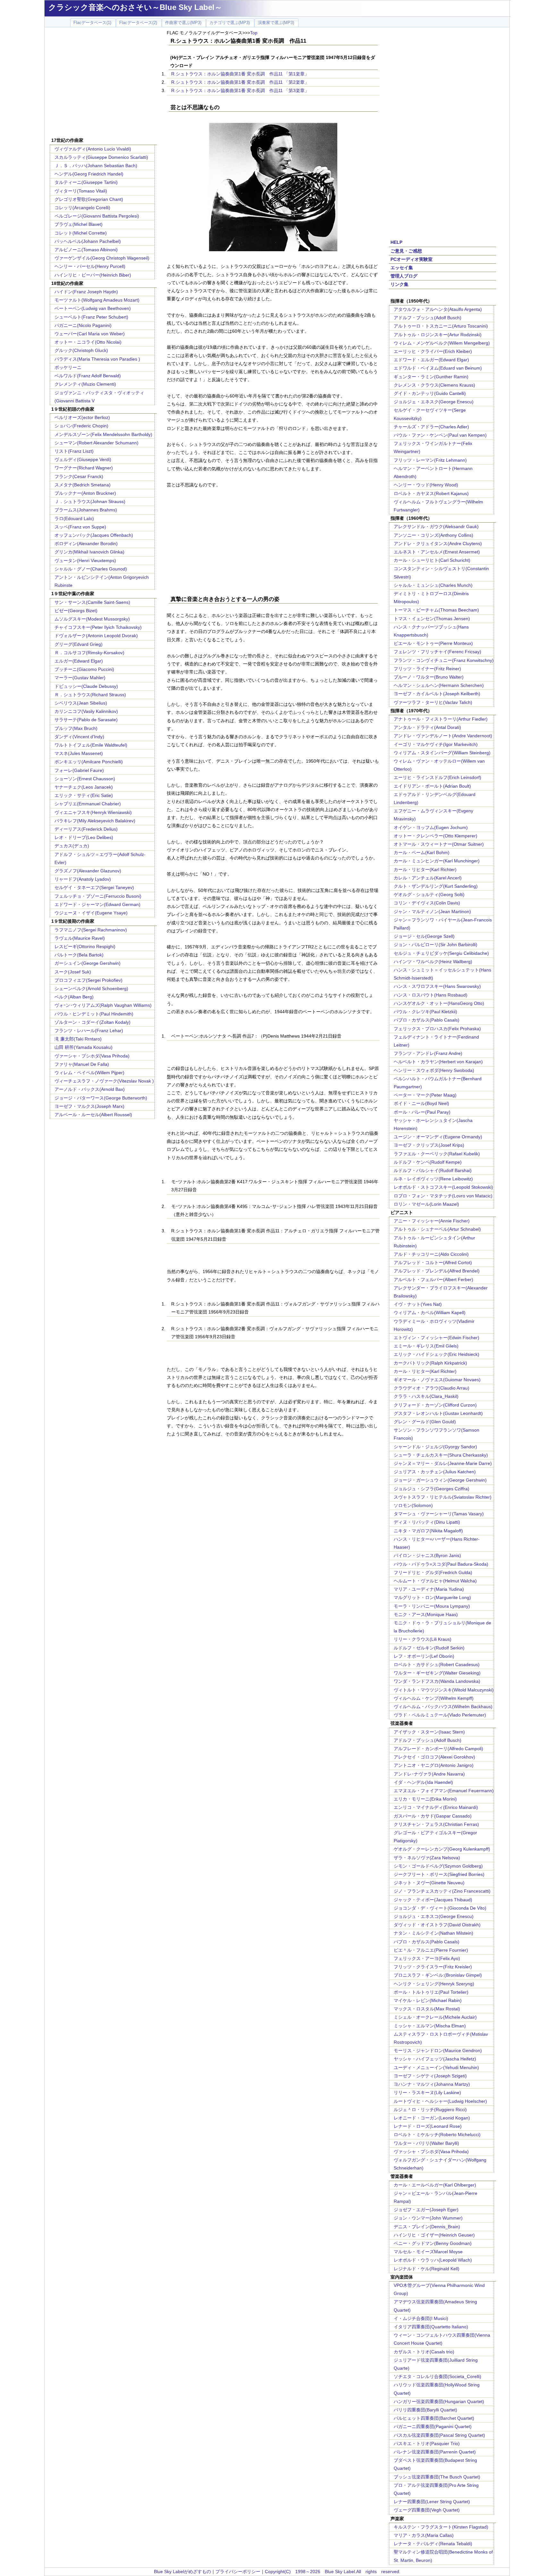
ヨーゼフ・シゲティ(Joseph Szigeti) (430, 2076)
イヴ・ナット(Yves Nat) (418, 1304)
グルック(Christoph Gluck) (81, 350)
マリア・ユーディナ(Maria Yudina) (429, 1589)
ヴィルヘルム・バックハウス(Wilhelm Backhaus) (443, 1707)
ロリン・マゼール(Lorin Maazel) (426, 1204)
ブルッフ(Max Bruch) (76, 728)
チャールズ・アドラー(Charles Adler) (431, 427)
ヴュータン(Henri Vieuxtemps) (85, 561)
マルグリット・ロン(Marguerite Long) (432, 1597)
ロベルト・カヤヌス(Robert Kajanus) (431, 493)
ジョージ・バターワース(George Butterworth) (101, 1098)
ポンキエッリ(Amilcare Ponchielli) (89, 762)
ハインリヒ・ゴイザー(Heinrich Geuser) (434, 2235)
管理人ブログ (404, 276)
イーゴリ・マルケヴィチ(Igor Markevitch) (436, 744)
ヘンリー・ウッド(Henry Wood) (426, 485)
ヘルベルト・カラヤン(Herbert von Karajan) (438, 1062)
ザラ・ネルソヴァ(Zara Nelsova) (427, 1858)
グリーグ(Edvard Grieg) (79, 644)
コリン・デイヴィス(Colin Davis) (427, 903)
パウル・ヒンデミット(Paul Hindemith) (94, 1014)
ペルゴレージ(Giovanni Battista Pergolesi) (97, 216)
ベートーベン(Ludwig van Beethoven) (93, 308)
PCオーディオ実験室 (411, 259)
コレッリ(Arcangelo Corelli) (82, 208)
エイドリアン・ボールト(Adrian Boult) (432, 786)
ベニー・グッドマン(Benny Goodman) (433, 2243)
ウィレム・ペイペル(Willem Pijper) (89, 1073)
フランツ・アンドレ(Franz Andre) (428, 1053)
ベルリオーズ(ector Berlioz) (82, 417)
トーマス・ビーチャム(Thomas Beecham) (436, 610)
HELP (396, 242)
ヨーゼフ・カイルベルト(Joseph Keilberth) (437, 694)
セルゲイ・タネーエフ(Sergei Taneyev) (94, 887)
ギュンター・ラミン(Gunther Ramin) (431, 377)
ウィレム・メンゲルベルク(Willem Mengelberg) (442, 343)
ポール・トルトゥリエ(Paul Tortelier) (431, 1992)
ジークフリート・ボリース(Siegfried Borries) (439, 1874)
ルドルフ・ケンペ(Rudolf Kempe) (428, 1162)
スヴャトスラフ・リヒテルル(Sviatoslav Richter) (443, 1497)
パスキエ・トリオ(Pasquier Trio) (427, 2443)
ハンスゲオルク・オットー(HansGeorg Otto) (439, 1003)
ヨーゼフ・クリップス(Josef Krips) (429, 1145)
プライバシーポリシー (238, 2572)
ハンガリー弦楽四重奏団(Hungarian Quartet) (439, 2401)
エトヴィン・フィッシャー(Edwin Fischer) (436, 1338)
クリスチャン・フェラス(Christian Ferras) (436, 1824)
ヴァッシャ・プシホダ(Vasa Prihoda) (431, 2152)
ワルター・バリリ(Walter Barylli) (426, 2143)
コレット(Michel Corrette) (81, 233)
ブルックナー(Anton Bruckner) (85, 493)
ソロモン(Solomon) (413, 1505)
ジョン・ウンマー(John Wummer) (428, 2218)
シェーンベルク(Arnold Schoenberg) (91, 988)
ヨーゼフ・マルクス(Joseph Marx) (89, 1106)
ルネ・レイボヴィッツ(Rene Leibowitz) (433, 1179)
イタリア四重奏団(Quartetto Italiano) (431, 2327)
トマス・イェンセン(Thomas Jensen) (432, 619)
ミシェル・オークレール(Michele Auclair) (435, 2017)
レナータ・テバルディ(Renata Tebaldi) (433, 2544)
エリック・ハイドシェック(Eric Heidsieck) (436, 1354)
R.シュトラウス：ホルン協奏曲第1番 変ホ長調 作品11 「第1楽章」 (240, 74)
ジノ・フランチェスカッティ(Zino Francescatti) (442, 1891)
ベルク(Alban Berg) (74, 997)
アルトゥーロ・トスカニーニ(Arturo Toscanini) (441, 326)
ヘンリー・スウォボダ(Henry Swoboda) (434, 1070)
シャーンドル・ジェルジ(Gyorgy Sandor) (435, 1447)
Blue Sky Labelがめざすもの (182, 2572)
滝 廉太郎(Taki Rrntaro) (78, 1039)
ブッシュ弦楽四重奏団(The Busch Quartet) (437, 2477)
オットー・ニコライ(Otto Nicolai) (88, 342)
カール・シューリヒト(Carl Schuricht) (432, 560)
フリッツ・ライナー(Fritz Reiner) (427, 669)
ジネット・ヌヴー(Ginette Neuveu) (429, 1883)
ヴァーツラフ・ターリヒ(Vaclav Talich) (433, 702)
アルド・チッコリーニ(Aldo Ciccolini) (431, 1254)
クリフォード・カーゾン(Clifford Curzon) (435, 1405)
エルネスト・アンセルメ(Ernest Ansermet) (437, 552)
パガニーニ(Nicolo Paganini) (83, 325)
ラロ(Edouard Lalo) (74, 518)
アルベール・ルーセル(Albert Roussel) (93, 1115)
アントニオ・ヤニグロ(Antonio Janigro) (434, 1765)
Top (254, 33)
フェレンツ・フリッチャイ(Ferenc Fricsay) (437, 652)
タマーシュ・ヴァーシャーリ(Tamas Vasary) (439, 1514)
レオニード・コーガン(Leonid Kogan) (432, 2118)
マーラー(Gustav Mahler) (80, 678)
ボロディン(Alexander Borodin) (86, 543)
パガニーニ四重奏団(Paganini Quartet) (433, 2426)
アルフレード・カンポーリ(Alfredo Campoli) (438, 1749)
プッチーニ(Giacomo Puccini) (84, 669)
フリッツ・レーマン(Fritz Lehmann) (430, 460)
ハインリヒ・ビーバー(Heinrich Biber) (93, 275)
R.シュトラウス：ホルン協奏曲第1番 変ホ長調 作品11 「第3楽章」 (240, 90)
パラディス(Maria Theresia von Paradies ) (97, 359)
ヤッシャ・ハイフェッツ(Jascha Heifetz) (435, 2059)
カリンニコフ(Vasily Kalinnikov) (86, 711)
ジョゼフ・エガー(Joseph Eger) (426, 2210)
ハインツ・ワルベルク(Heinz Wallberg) (433, 962)
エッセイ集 (402, 268)
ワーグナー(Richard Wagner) (84, 468)
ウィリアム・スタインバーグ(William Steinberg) (442, 753)
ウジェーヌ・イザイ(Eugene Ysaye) (91, 913)
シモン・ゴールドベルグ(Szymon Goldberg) (438, 1866)
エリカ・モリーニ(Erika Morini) (425, 1799)
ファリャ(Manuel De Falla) (82, 1064)
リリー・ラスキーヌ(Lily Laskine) (427, 2092)
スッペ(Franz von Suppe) (80, 527)
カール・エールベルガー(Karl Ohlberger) (435, 2185)
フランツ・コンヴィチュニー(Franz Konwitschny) (444, 660)
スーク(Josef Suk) (73, 972)
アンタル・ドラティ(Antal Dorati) (427, 727)
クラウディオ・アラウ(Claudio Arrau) (432, 1388)
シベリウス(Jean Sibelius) (81, 703)
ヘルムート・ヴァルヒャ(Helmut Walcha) (435, 1581)
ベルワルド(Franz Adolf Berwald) (88, 376)
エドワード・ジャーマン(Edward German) (97, 904)
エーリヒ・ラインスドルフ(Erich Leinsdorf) (437, 777)
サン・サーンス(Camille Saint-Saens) (92, 602)
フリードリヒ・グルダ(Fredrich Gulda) (433, 1572)
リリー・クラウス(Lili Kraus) (423, 1639)
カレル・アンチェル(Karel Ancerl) (428, 878)
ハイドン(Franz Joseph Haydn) (86, 292)
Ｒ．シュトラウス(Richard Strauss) (90, 695)
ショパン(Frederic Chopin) (81, 426)
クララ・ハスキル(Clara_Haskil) (426, 1396)
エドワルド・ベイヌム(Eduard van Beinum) (438, 368)
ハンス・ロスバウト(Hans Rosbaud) (431, 995)
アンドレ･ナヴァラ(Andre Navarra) (429, 1774)
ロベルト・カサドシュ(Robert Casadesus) (437, 1665)
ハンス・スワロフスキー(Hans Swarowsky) (437, 986)
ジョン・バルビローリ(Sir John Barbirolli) (436, 945)
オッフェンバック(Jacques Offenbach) (94, 535)
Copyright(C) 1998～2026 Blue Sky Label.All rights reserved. (333, 2572)
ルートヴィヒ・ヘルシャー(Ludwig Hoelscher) (440, 2101)
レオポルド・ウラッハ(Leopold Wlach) (433, 2260)
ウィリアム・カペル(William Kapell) (430, 1313)
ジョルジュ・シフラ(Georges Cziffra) (432, 1489)
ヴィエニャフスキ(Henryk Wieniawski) (93, 812)
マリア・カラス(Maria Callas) (424, 2535)
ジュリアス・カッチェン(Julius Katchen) (435, 1472)
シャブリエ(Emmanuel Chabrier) (88, 804)
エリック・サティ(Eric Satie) (84, 795)
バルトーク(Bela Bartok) (79, 955)
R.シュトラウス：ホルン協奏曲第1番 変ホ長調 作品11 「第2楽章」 (240, 82)
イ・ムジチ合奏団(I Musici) (421, 2318)
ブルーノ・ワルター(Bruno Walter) (429, 677)
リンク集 (399, 284)
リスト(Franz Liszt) (74, 451)
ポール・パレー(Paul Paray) (422, 1112)
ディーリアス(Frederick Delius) (86, 829)
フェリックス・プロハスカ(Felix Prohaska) (437, 1029)
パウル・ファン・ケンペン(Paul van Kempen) (440, 435)
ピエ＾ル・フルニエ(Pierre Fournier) (431, 1950)
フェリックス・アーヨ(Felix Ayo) (427, 1958)
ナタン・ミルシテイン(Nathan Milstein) (433, 1933)
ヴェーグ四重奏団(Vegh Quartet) (427, 2510)
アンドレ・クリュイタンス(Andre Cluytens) (438, 543)
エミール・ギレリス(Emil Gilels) (426, 1346)
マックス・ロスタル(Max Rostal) (427, 2009)
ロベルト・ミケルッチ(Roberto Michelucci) (437, 2135)
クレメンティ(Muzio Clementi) (85, 384)
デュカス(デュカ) (72, 846)
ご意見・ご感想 (406, 251)
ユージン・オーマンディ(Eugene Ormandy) (438, 1137)
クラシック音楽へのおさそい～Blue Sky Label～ (135, 7)
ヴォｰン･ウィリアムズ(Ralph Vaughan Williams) (103, 1005)
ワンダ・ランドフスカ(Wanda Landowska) (437, 1681)
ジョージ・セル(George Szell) (424, 936)
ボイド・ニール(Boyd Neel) (421, 1103)
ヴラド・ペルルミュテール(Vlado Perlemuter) (440, 1715)
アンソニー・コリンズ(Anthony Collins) (433, 535)
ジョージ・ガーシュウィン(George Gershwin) (440, 1480)
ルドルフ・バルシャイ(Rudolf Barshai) (433, 1170)
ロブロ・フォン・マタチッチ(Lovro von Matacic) (443, 1196)
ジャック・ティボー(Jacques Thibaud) (433, 1900)
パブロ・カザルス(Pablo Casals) (427, 1020)
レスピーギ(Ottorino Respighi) (85, 946)
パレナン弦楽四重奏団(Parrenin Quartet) (435, 2452)
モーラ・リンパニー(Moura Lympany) (432, 1606)
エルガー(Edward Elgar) (79, 661)
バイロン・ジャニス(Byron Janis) (427, 1555)
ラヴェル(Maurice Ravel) (80, 938)
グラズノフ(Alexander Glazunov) (88, 871)
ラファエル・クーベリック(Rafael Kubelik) (437, 1154)
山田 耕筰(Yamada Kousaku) (84, 1047)
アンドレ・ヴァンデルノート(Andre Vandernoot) (443, 736)
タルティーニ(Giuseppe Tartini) (86, 182)
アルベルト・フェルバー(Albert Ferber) (433, 1279)
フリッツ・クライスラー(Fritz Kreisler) (433, 1967)
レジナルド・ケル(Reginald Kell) (427, 2269)
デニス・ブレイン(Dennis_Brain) (427, 2227)
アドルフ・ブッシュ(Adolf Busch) (428, 318)
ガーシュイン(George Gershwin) (88, 963)
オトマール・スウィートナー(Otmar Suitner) (439, 844)
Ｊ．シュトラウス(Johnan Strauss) (90, 501)
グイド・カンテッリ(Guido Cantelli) (430, 393)
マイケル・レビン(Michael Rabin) (428, 2000)
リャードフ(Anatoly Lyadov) (83, 879)
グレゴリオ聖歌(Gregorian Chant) (89, 199)
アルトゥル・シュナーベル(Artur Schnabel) (437, 1229)
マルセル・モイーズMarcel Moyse (428, 2252)
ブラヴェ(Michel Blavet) (79, 224)
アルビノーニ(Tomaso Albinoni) (86, 250)
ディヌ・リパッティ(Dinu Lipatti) (427, 1522)
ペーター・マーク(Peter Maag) (425, 1095)
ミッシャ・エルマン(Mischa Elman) (430, 2026)
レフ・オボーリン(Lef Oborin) (424, 1656)
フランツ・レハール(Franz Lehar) (89, 1031)
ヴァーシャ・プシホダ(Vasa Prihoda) (92, 1056)
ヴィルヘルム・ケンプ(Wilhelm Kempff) (434, 1698)
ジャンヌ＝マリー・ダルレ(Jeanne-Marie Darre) (443, 1463)
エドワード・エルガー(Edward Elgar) (431, 360)
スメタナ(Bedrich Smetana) (83, 485)
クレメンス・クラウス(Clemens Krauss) (434, 385)
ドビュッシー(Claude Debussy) (86, 686)
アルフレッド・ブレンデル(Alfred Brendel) (437, 1271)
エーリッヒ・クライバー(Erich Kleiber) (433, 351)
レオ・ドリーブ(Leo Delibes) (84, 837)
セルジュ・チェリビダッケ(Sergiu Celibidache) (441, 953)
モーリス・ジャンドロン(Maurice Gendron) (438, 2050)
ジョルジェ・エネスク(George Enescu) (434, 402)
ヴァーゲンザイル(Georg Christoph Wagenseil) (102, 258)
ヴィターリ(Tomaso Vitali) (81, 191)
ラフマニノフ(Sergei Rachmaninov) (91, 930)
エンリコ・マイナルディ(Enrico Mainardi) (436, 1807)
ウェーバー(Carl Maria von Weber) (90, 334)
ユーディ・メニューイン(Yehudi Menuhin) (436, 2067)
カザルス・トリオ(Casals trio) (424, 2352)
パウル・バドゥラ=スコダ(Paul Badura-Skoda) (441, 1564)
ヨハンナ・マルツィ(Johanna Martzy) (432, 2084)
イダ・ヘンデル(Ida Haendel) (423, 1782)
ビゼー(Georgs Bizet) (76, 611)
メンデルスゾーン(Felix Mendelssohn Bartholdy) (103, 434)
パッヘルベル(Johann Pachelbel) (88, 241)
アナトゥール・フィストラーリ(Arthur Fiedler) (441, 719)
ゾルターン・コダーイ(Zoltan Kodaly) (92, 1022)
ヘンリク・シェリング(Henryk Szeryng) (434, 1984)
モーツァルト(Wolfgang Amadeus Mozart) (97, 300)
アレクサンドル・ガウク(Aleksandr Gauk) (436, 526)
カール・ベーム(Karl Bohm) (422, 852)
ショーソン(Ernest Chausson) (85, 779)
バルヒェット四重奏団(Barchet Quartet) (434, 2418)
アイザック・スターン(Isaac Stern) (429, 1732)
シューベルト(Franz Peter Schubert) (91, 317)
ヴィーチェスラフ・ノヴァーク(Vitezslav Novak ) (104, 1081)
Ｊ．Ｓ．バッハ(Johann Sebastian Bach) (96, 166)
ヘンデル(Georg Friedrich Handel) (89, 174)
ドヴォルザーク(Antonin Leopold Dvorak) (96, 636)
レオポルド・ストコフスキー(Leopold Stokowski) (443, 1187)
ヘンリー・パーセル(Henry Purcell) (90, 266)
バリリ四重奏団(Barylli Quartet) (425, 2410)
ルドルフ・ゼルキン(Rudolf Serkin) (429, 1648)
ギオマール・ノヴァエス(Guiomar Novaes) (437, 1380)
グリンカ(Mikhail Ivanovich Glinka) (89, 552)
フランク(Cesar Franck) (79, 476)
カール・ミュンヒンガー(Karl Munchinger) (437, 861)
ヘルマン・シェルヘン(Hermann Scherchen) (439, 685)
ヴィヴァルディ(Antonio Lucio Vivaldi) (93, 149)
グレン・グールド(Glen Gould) (425, 1422)
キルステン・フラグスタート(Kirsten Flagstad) (441, 2527)
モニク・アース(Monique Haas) (426, 1614)
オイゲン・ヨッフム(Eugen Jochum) (431, 827)
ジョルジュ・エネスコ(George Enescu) (434, 1916)
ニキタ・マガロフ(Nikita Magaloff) (428, 1531)
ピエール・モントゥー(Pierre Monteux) (433, 643)
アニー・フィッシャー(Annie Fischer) (432, 1221)
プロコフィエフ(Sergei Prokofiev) (88, 980)
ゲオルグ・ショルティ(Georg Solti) (429, 894)
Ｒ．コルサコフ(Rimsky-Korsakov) (89, 653)
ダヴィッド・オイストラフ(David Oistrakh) (437, 1925)
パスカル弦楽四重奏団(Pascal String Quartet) (439, 2435)
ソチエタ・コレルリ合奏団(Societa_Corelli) (437, 2376)
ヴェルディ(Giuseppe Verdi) (83, 459)
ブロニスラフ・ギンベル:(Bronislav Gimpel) (438, 1975)
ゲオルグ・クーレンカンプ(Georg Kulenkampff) (442, 1849)
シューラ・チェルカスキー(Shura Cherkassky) (441, 1455)
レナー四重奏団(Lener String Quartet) (432, 2502)
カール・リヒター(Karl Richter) (425, 869)
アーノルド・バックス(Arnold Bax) (90, 1089)
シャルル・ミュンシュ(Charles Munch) (433, 585)
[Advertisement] (103, 83)
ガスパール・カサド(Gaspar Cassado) (433, 1816)
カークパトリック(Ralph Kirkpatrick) (430, 1363)
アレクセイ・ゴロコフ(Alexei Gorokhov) (434, 1757)
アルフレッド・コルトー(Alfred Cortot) (433, 1262)
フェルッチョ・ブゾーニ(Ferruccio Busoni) (98, 896)
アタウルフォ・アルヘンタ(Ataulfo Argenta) (438, 309)
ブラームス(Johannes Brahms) (86, 510)
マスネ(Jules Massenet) (79, 753)
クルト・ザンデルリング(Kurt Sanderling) (436, 886)
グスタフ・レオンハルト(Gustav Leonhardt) (438, 1413)
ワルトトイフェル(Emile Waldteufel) (91, 745)
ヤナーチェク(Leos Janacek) (84, 787)
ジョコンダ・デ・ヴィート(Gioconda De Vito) (440, 1908)
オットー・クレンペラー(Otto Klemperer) (436, 836)
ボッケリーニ (68, 367)
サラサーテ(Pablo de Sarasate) (86, 720)
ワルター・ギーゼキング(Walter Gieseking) (437, 1673)
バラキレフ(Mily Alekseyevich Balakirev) (95, 821)
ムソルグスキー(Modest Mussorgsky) (92, 619)
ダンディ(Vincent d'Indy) (79, 737)
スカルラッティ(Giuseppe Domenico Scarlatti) (101, 157)
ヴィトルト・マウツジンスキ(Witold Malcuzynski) (444, 1690)
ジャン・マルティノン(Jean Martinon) (432, 911)
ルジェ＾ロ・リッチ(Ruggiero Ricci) (430, 2110)
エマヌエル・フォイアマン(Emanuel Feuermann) (444, 1791)
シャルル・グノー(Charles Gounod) (91, 569)
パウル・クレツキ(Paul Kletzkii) (425, 1012)
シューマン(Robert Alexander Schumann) (97, 443)
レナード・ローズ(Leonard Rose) (428, 2126)
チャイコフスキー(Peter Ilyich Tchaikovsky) (98, 627)
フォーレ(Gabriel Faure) (79, 770)
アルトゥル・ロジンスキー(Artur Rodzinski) (438, 335)
